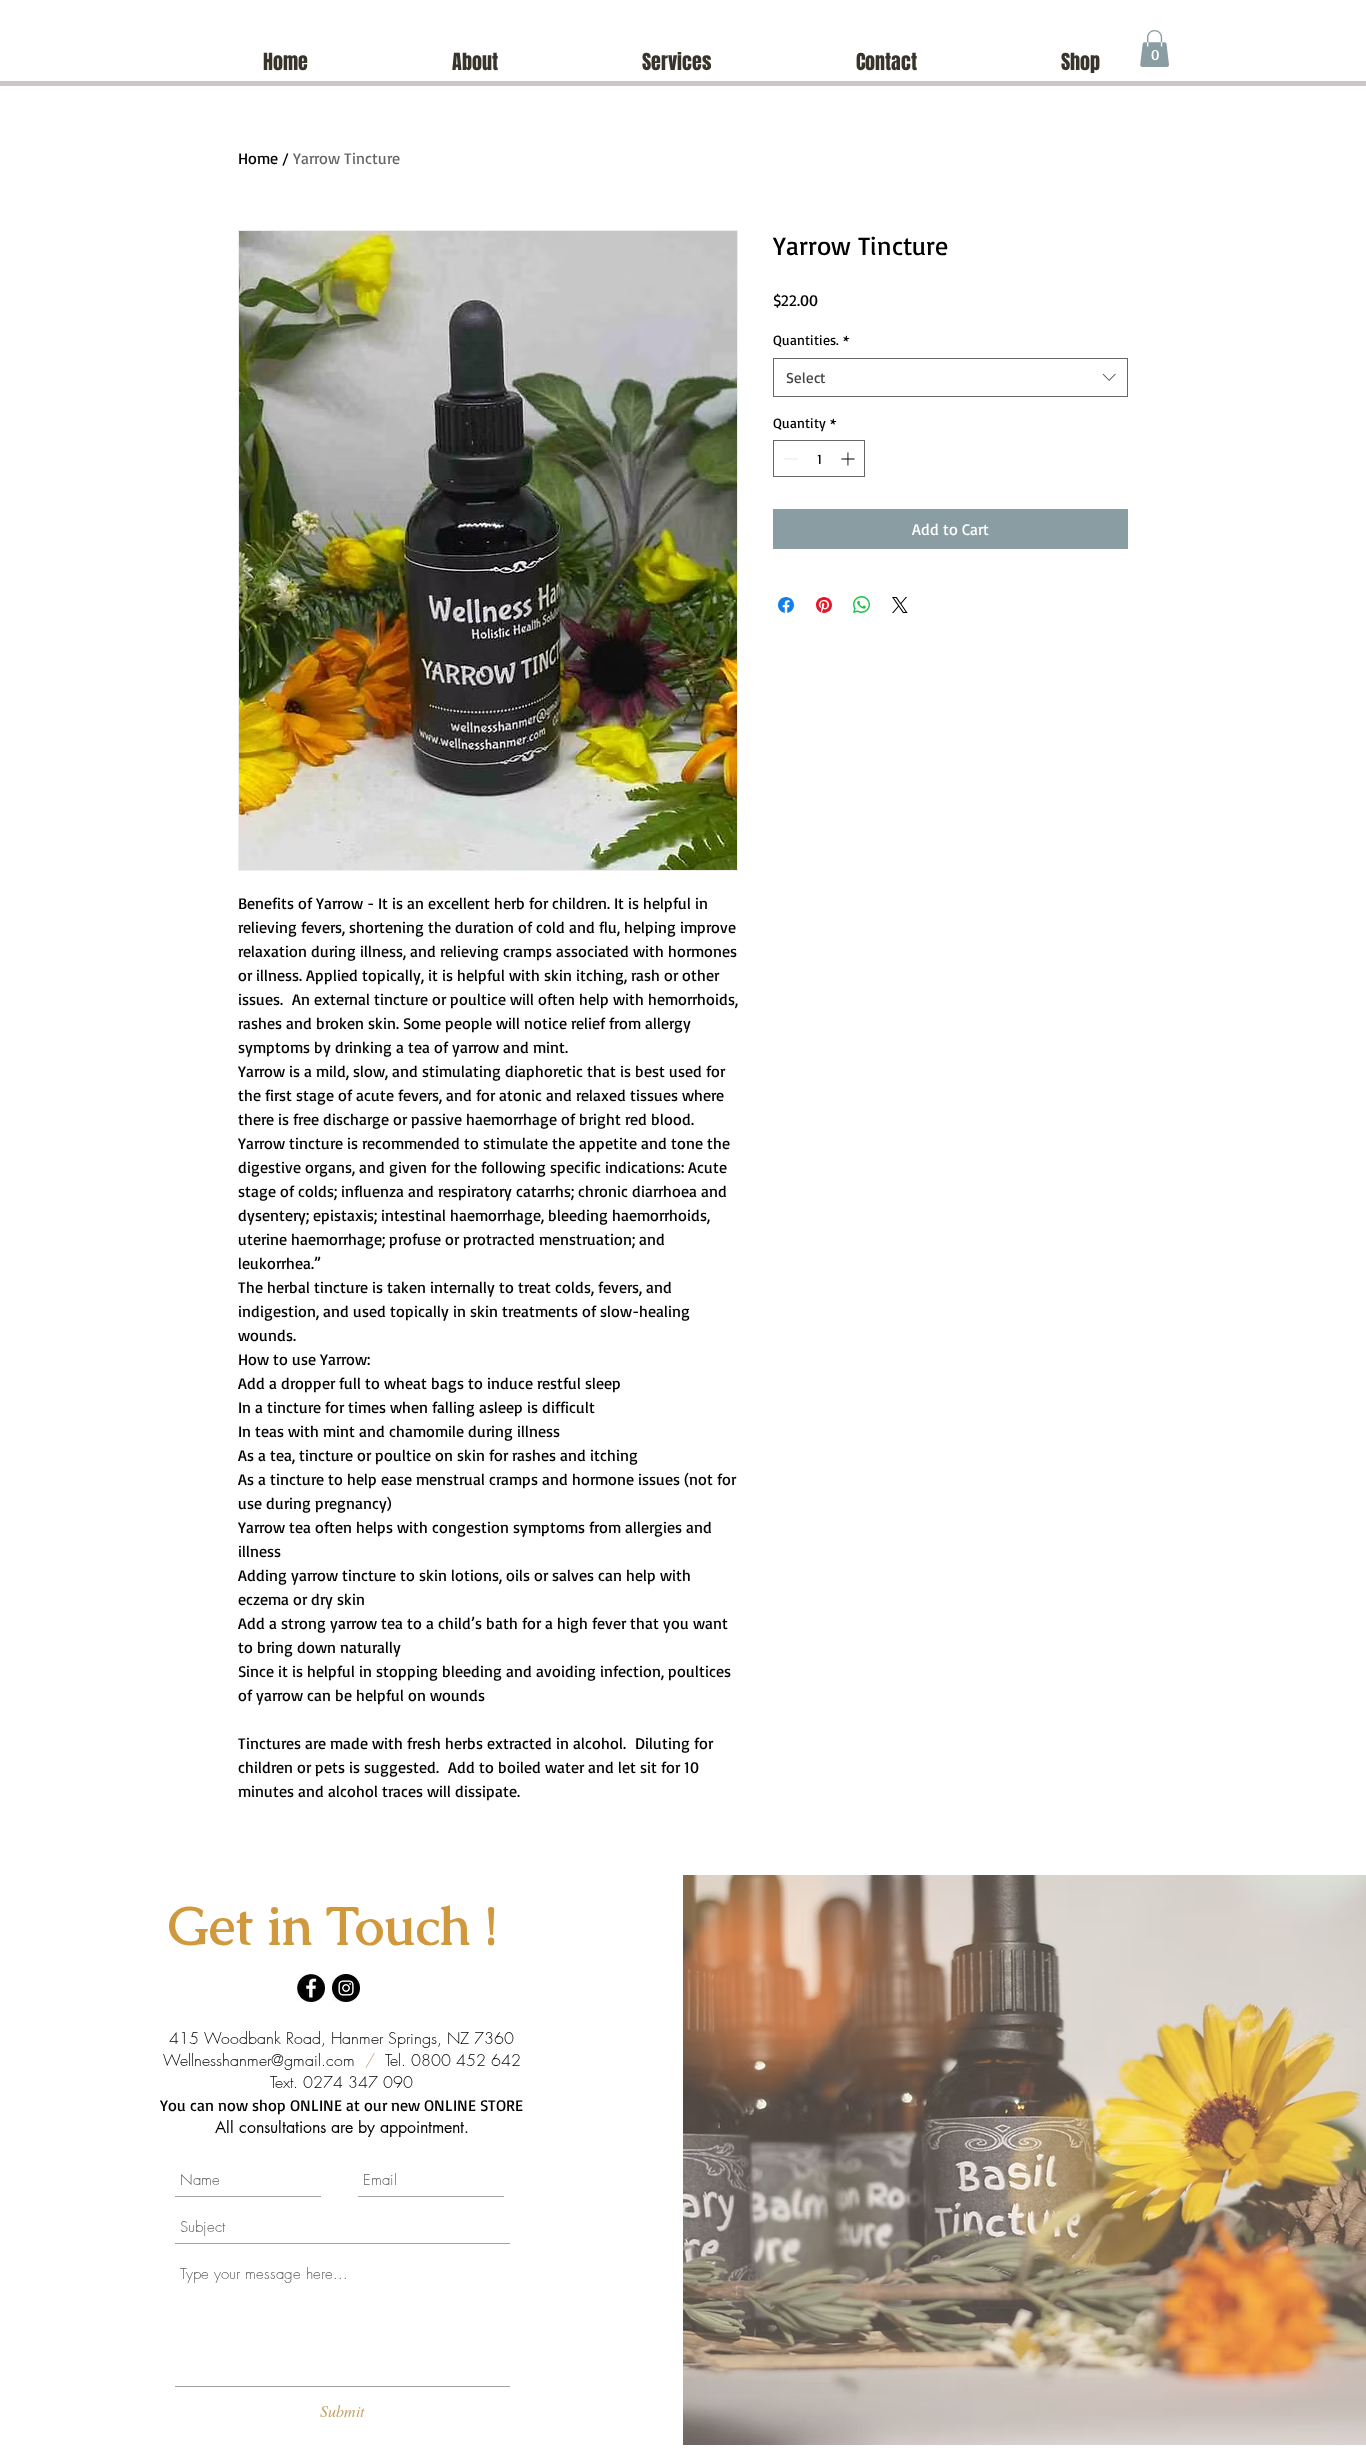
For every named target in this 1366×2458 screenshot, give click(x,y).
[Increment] (849, 458)
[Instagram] (346, 1988)
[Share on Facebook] (786, 605)
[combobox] (950, 377)
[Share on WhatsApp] (862, 605)
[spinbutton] (819, 458)
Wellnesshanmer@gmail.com (259, 2060)
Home (258, 158)
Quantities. (811, 339)
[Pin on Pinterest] (824, 605)
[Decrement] (788, 458)
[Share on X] (900, 605)
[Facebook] (311, 1988)
